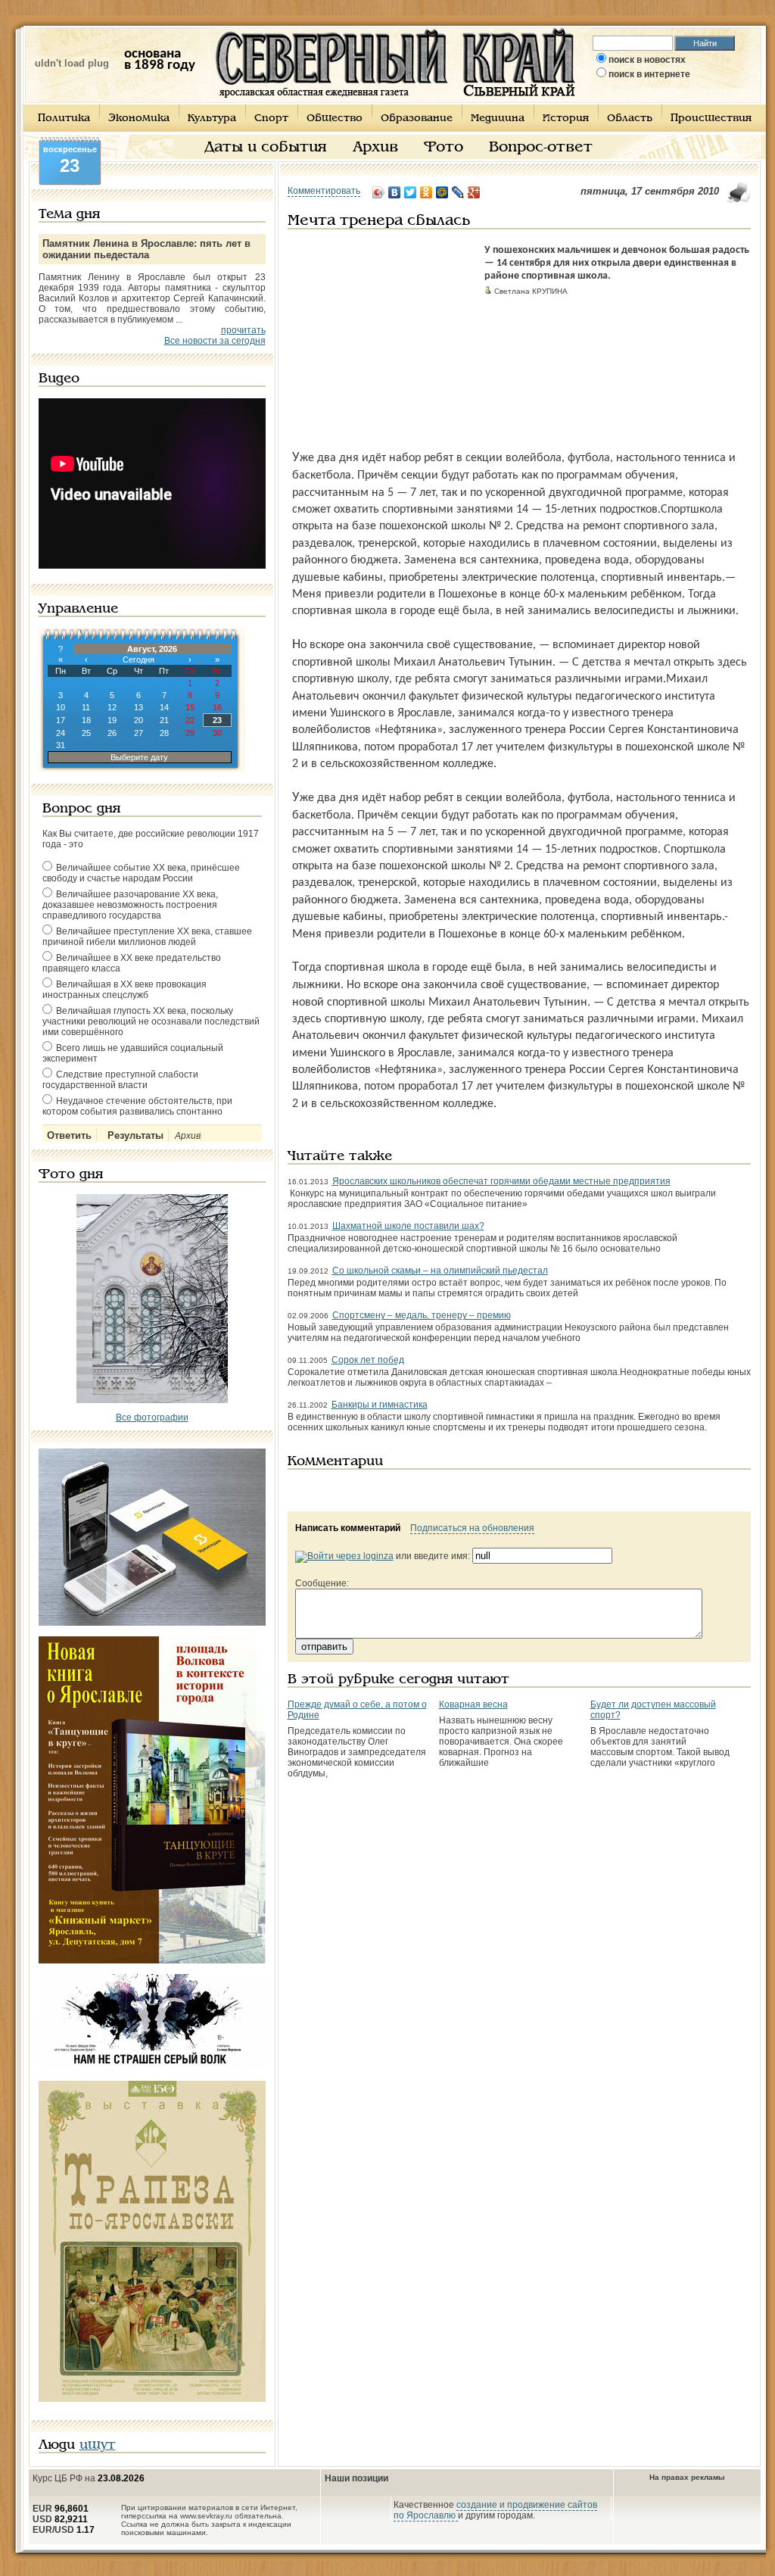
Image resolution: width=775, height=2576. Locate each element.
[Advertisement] (382, 339)
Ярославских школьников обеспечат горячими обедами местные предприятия (501, 1181)
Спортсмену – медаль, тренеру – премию (422, 1315)
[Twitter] (411, 192)
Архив (375, 148)
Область (630, 119)
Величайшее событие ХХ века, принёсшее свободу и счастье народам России (141, 873)
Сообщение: (322, 1583)
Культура (212, 119)
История (566, 119)
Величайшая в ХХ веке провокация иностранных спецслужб (124, 990)
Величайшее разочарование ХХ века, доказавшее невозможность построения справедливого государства (130, 905)
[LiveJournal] (458, 192)
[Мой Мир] (442, 192)
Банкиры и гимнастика (380, 1405)
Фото (444, 148)
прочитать (243, 330)
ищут (98, 2445)
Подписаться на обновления (472, 1528)
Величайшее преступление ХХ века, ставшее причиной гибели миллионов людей (147, 937)
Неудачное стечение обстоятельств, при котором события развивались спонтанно (137, 1106)
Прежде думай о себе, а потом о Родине (357, 1710)
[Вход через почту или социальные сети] (344, 1556)
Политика (64, 119)
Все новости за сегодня (215, 341)
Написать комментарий (348, 1528)
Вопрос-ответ (541, 148)
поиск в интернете (649, 74)
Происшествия (711, 119)
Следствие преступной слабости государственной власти (120, 1080)
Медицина (498, 119)
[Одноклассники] (426, 192)
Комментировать (324, 191)
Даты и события (266, 148)
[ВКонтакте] (395, 192)
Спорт (271, 119)
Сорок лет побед (368, 1360)
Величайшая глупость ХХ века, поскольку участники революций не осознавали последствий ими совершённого (151, 1021)
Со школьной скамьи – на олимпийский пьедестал (440, 1271)
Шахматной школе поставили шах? (408, 1226)
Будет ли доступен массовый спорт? (653, 1710)
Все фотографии (152, 1417)
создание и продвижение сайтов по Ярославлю (495, 2510)
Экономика (139, 119)
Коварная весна (473, 1704)
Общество (335, 119)
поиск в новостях (647, 60)
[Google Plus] (474, 192)
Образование (417, 119)
